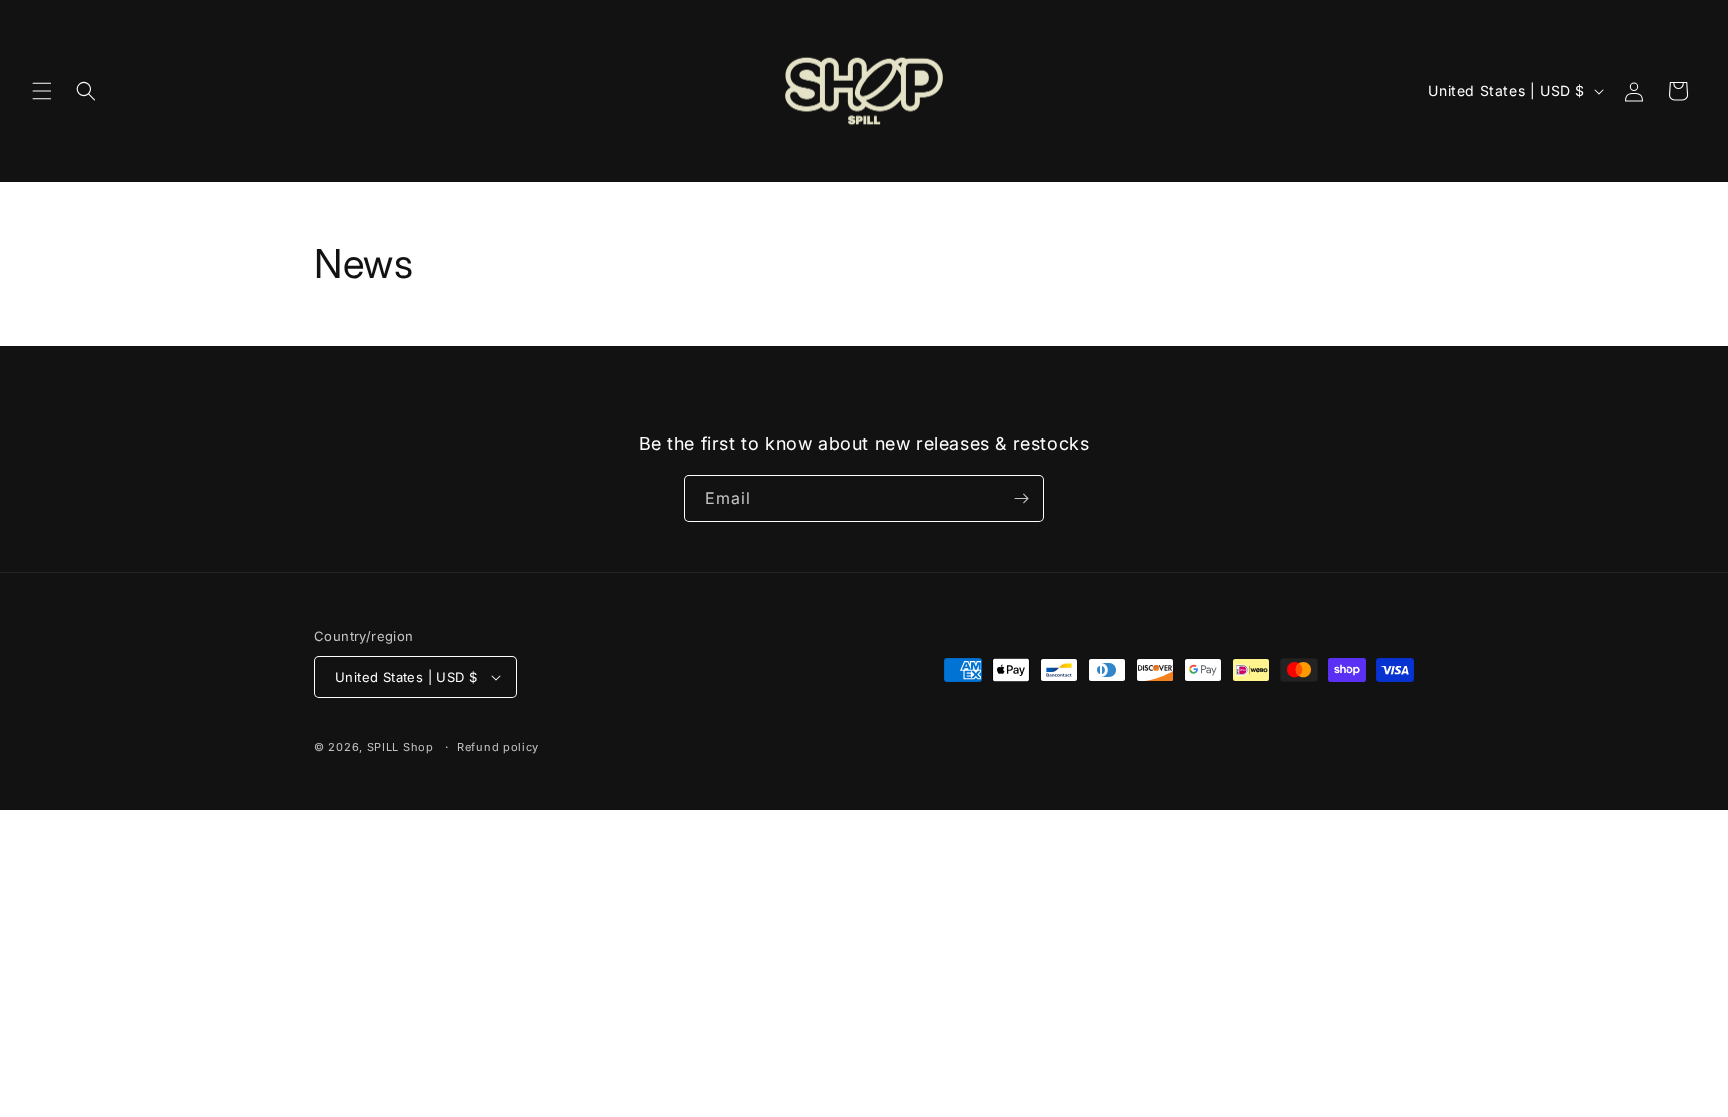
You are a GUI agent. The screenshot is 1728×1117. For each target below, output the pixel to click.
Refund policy (498, 747)
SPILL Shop (400, 747)
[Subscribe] (1021, 498)
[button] (42, 91)
